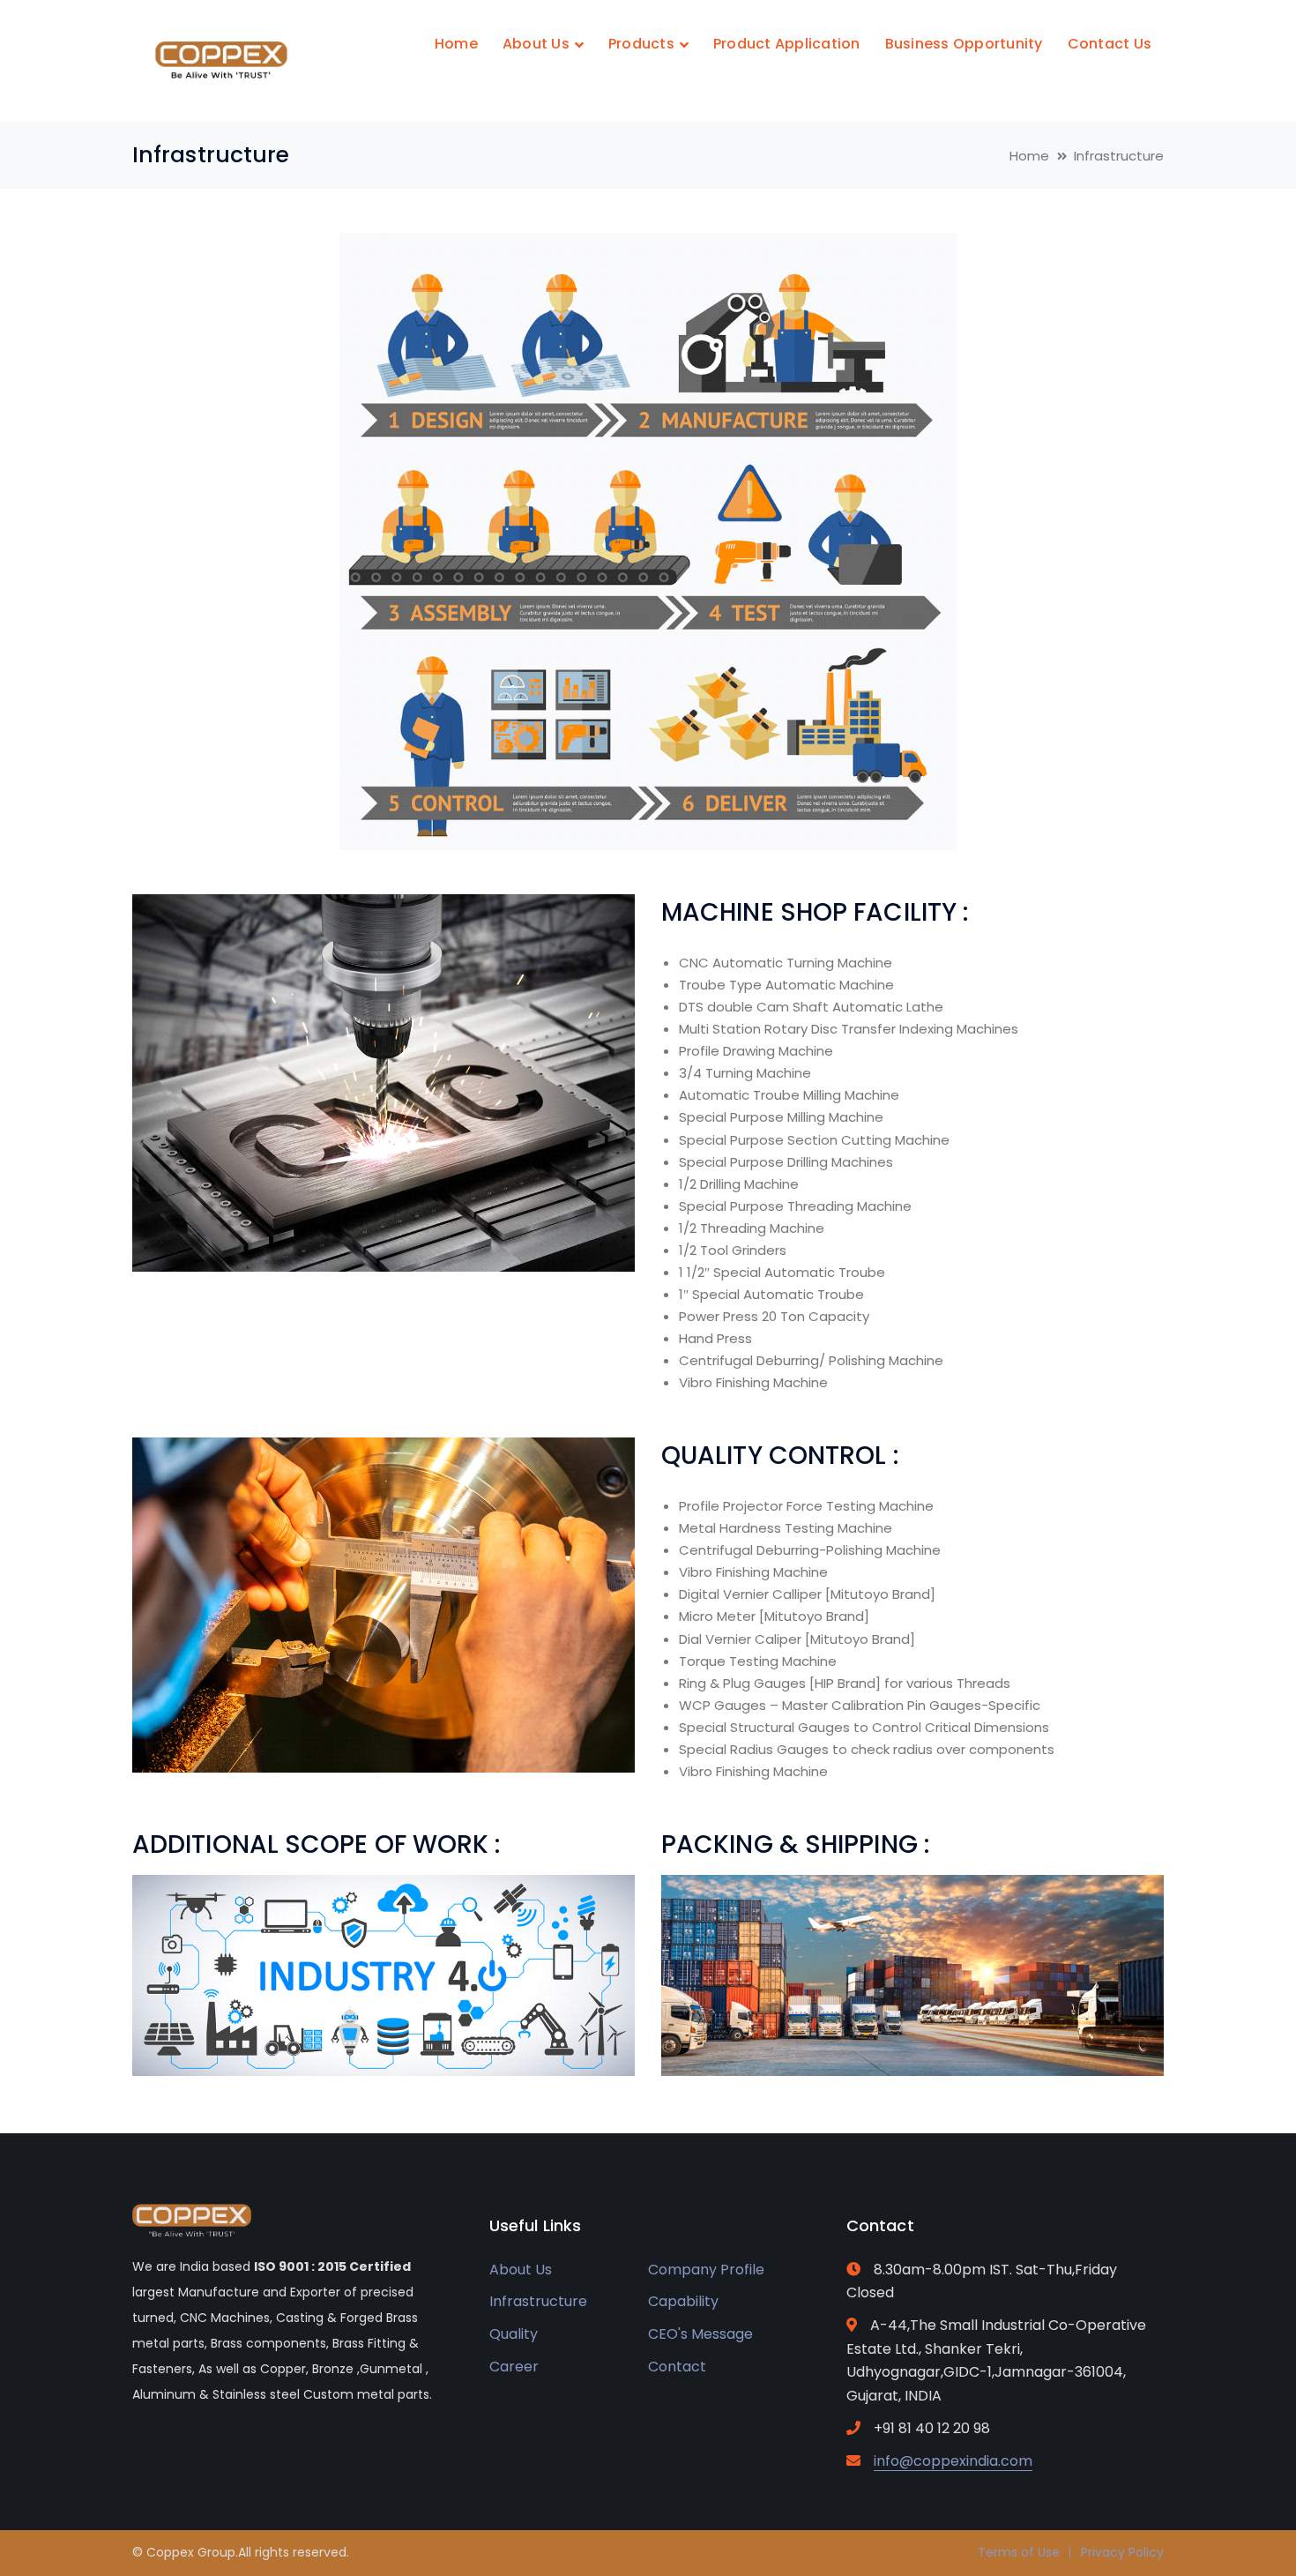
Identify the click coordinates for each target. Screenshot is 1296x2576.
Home (1029, 156)
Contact (677, 2367)
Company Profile (706, 2270)
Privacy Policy (1122, 2552)
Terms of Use (1019, 2552)
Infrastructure (538, 2301)
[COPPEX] (220, 60)
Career (514, 2367)
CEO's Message (700, 2334)
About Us (521, 2270)
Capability (683, 2301)
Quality (514, 2334)
